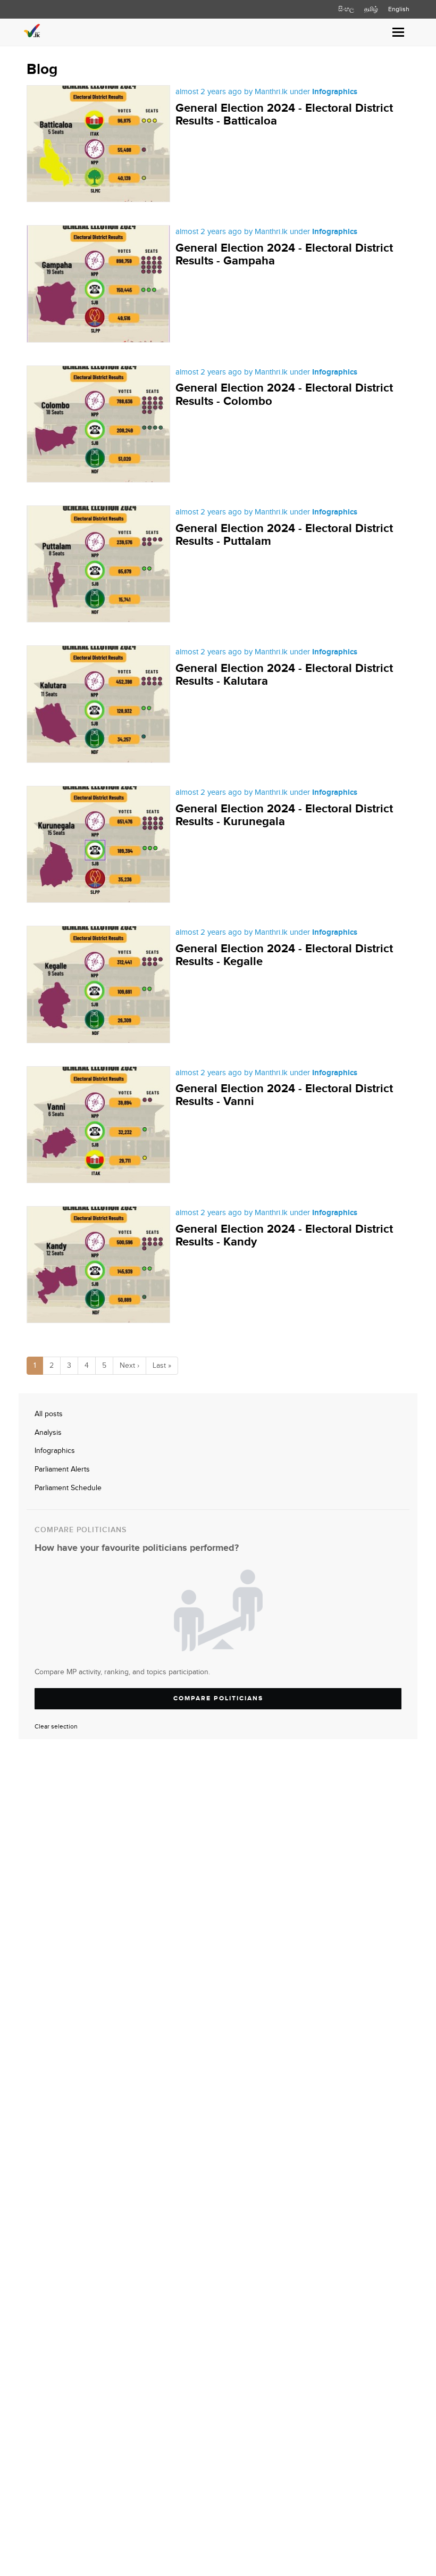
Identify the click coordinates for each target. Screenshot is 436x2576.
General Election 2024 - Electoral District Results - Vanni (284, 1095)
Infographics (55, 1451)
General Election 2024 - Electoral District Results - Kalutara (284, 675)
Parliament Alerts (62, 1469)
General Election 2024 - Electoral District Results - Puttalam (284, 535)
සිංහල (346, 9)
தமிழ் (371, 9)
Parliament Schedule (68, 1488)
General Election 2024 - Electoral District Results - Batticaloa (284, 115)
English (399, 9)
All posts (49, 1414)
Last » (162, 1366)
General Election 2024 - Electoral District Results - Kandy (284, 1236)
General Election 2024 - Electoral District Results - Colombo (284, 394)
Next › (129, 1366)
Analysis (48, 1433)
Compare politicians (218, 1698)
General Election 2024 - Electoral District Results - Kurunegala (284, 815)
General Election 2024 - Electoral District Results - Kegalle (284, 955)
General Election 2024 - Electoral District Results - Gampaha (284, 255)
